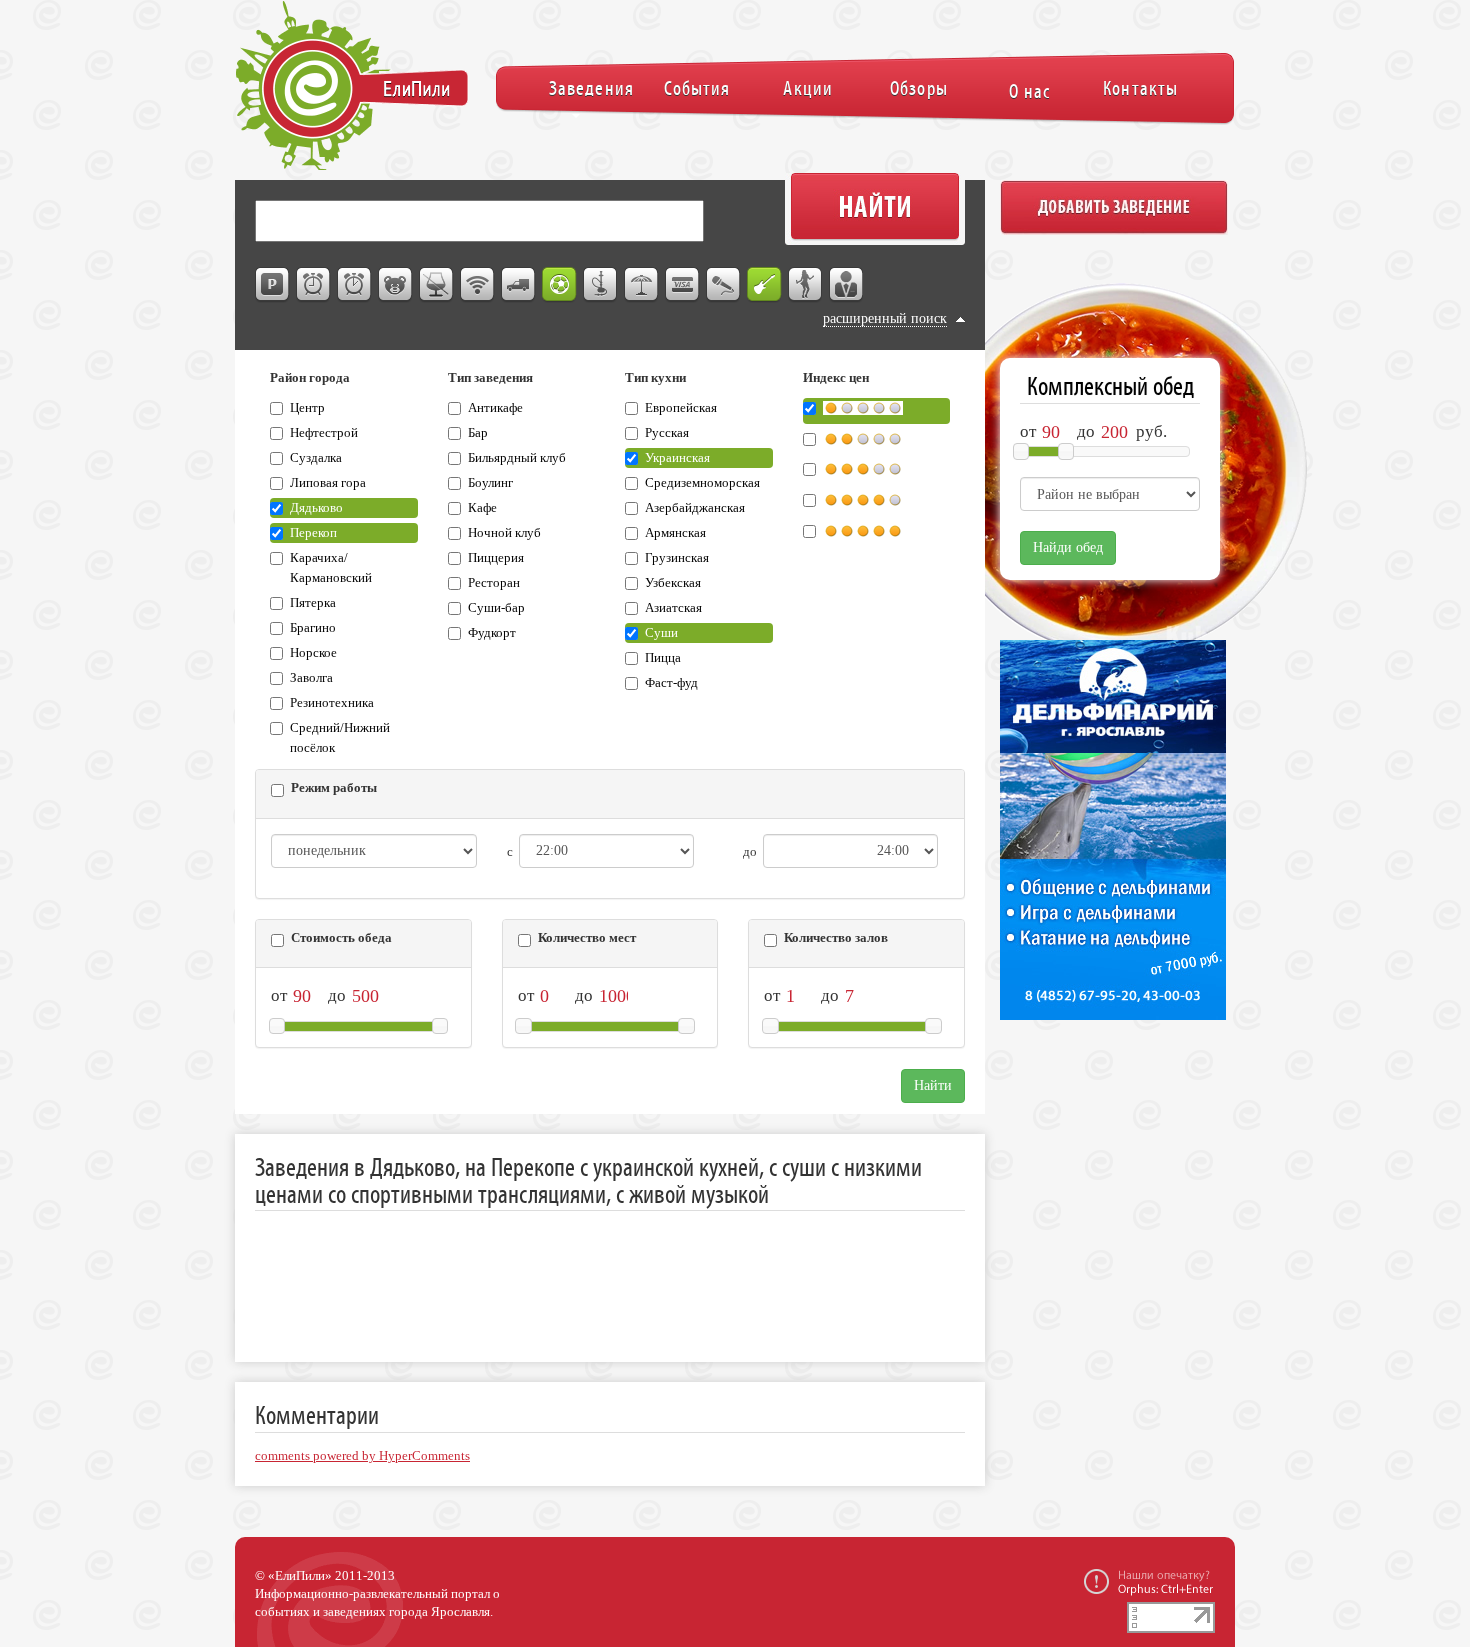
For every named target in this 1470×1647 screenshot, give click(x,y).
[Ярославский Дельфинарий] (1110, 840)
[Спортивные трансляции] (560, 285)
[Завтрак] (314, 285)
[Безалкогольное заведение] (437, 285)
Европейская (681, 408)
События (697, 88)
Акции (807, 88)
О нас (1029, 91)
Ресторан (494, 583)
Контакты (1140, 88)
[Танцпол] (806, 285)
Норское (313, 653)
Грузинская (677, 558)
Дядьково (316, 508)
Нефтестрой (324, 433)
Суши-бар (496, 608)
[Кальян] (601, 285)
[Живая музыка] (765, 285)
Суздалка (316, 458)
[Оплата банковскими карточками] (683, 285)
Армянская (675, 533)
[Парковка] (273, 285)
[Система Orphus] (1148, 1581)
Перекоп (313, 533)
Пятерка (313, 603)
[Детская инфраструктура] (396, 285)
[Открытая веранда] (642, 285)
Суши (661, 633)
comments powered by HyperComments (362, 1456)
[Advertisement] (619, 1271)
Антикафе (495, 408)
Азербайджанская (695, 508)
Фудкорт (492, 633)
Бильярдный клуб (517, 458)
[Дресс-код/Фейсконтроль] (847, 285)
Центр (307, 408)
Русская (667, 433)
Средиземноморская (702, 483)
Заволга (311, 678)
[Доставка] (519, 285)
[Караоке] (724, 285)
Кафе (482, 508)
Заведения (591, 88)
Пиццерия (496, 558)
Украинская (677, 458)
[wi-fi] (478, 285)
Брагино (313, 628)
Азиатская (673, 608)
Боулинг (490, 483)
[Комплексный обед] (355, 285)
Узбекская (673, 583)
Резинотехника (332, 703)
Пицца (663, 658)
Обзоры (918, 88)
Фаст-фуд (671, 683)
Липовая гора (328, 483)
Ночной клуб (504, 533)
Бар (478, 433)
